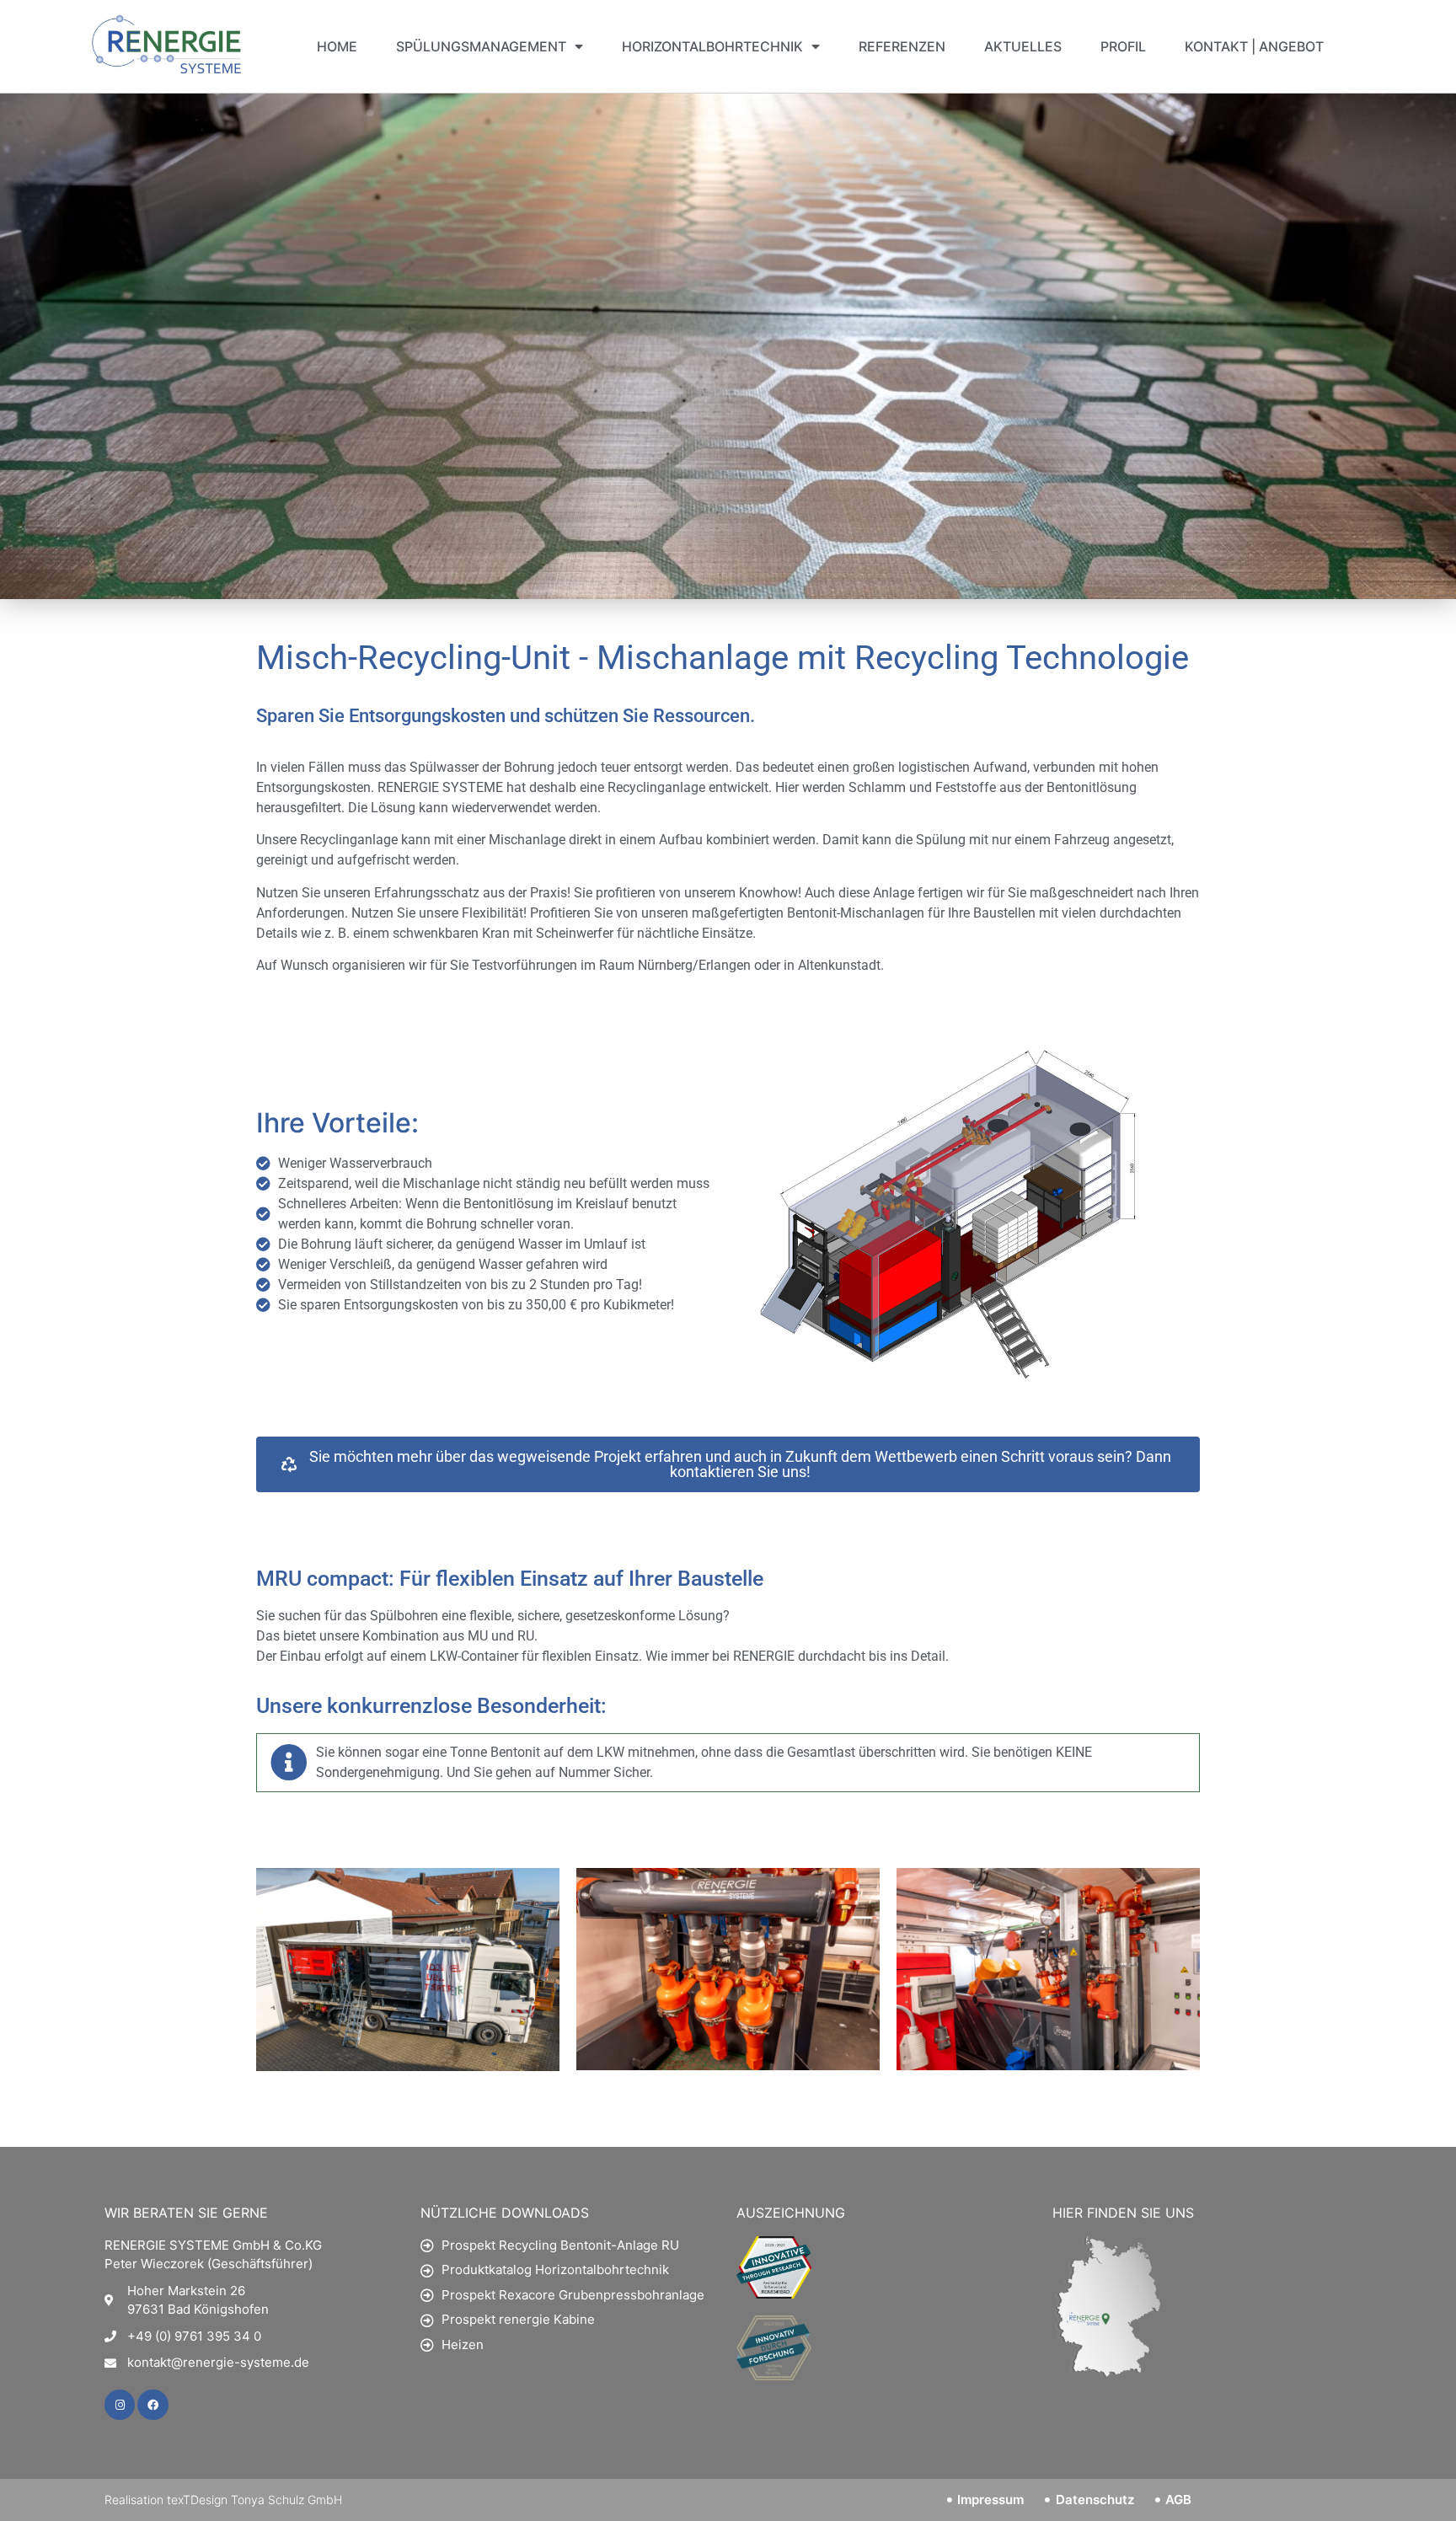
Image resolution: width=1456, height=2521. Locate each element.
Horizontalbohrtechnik (712, 46)
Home (337, 46)
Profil (1123, 46)
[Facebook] (153, 2405)
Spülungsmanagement (481, 46)
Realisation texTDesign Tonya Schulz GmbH (223, 2500)
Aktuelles (1023, 46)
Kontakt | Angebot (1254, 46)
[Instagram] (120, 2405)
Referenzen (902, 46)
